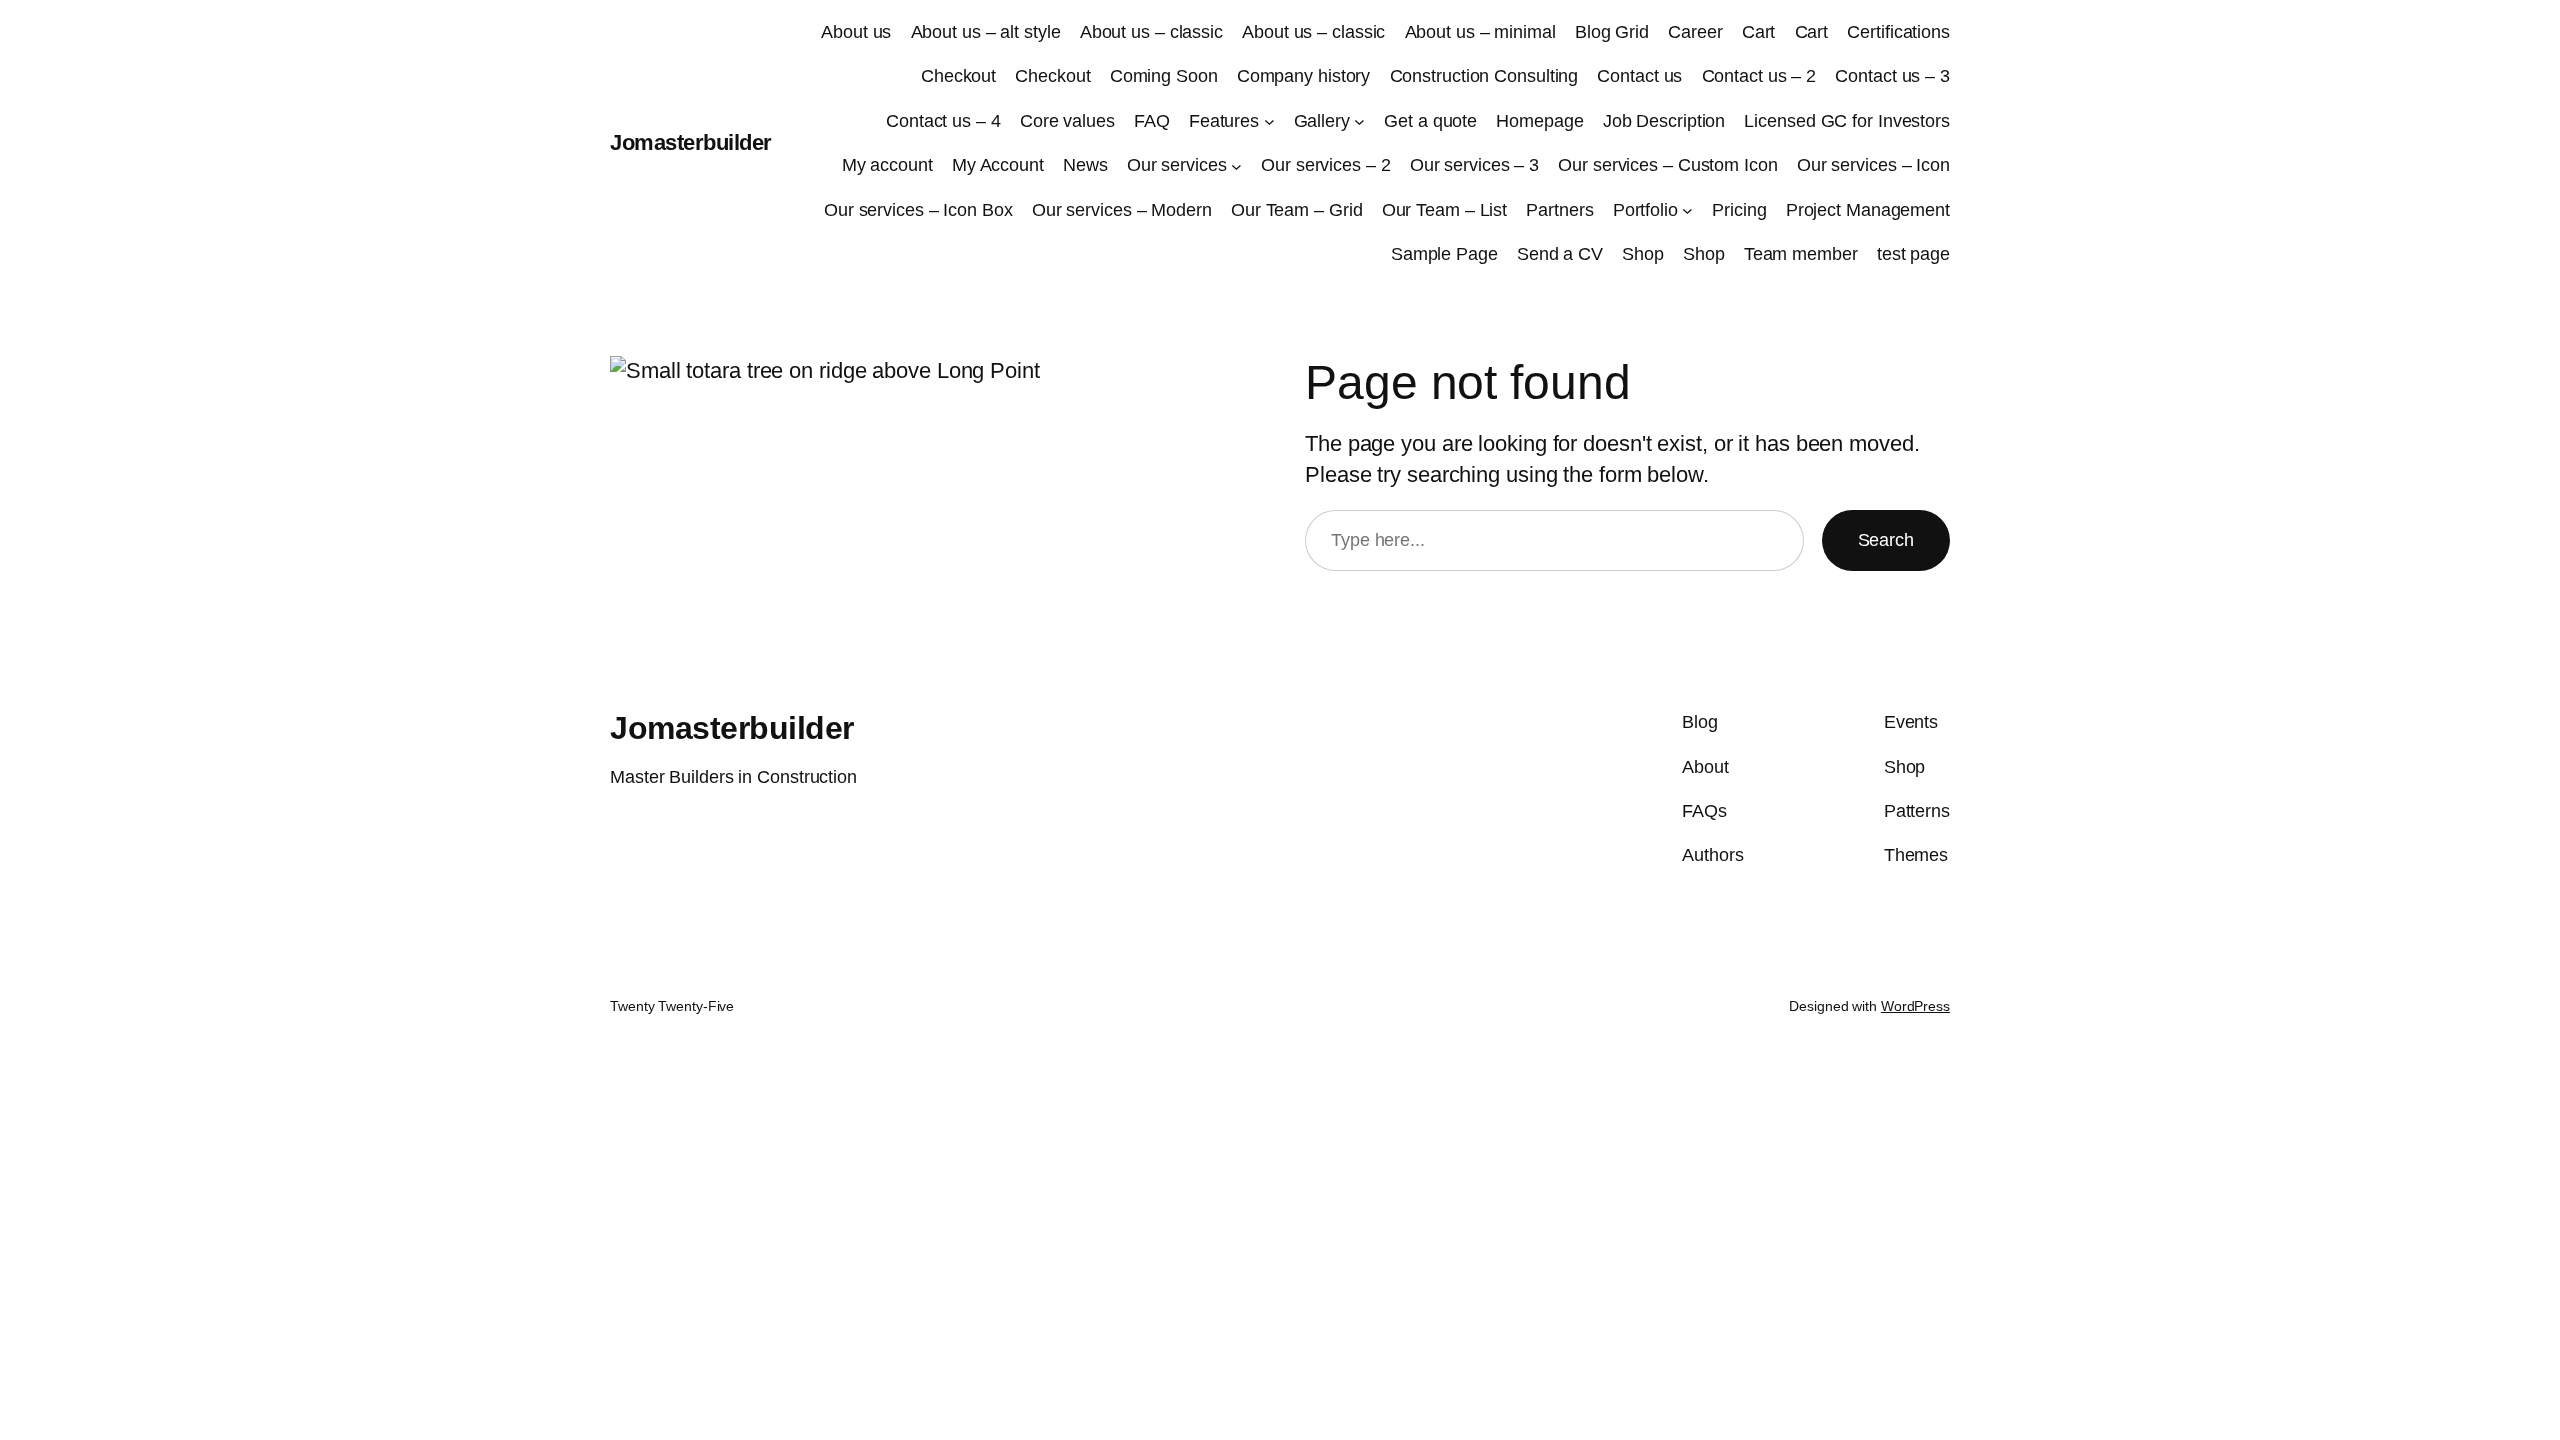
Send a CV (1560, 254)
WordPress (1915, 1006)
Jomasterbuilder (691, 142)
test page (1913, 254)
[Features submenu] (1269, 121)
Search (1886, 540)
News (1085, 165)
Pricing (1739, 210)
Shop (1643, 254)
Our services (1177, 165)
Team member (1801, 254)
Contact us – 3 (1892, 76)
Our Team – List (1445, 210)
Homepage (1539, 121)
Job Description (1664, 121)
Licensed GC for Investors (1847, 121)
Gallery (1322, 121)
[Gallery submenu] (1359, 121)
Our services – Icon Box (918, 210)
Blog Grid (1612, 32)
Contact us (1639, 76)
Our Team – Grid (1297, 210)
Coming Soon (1164, 76)
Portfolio (1645, 210)
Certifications (1898, 32)
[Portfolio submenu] (1687, 210)
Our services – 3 (1474, 165)
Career (1695, 32)
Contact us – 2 (1759, 76)
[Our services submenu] (1236, 165)
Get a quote (1430, 121)
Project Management (1868, 210)
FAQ (1152, 121)
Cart (1759, 32)
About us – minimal (1480, 32)
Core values (1067, 121)
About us (856, 32)
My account (887, 165)
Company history (1304, 76)
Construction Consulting (1484, 76)
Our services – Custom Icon (1667, 165)
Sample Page (1444, 254)
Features (1224, 121)
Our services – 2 (1325, 165)
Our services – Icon (1873, 165)
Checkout (958, 76)
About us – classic (1151, 32)
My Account (998, 165)
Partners (1559, 210)
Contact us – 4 (943, 121)
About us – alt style (986, 32)
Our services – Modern (1122, 210)
